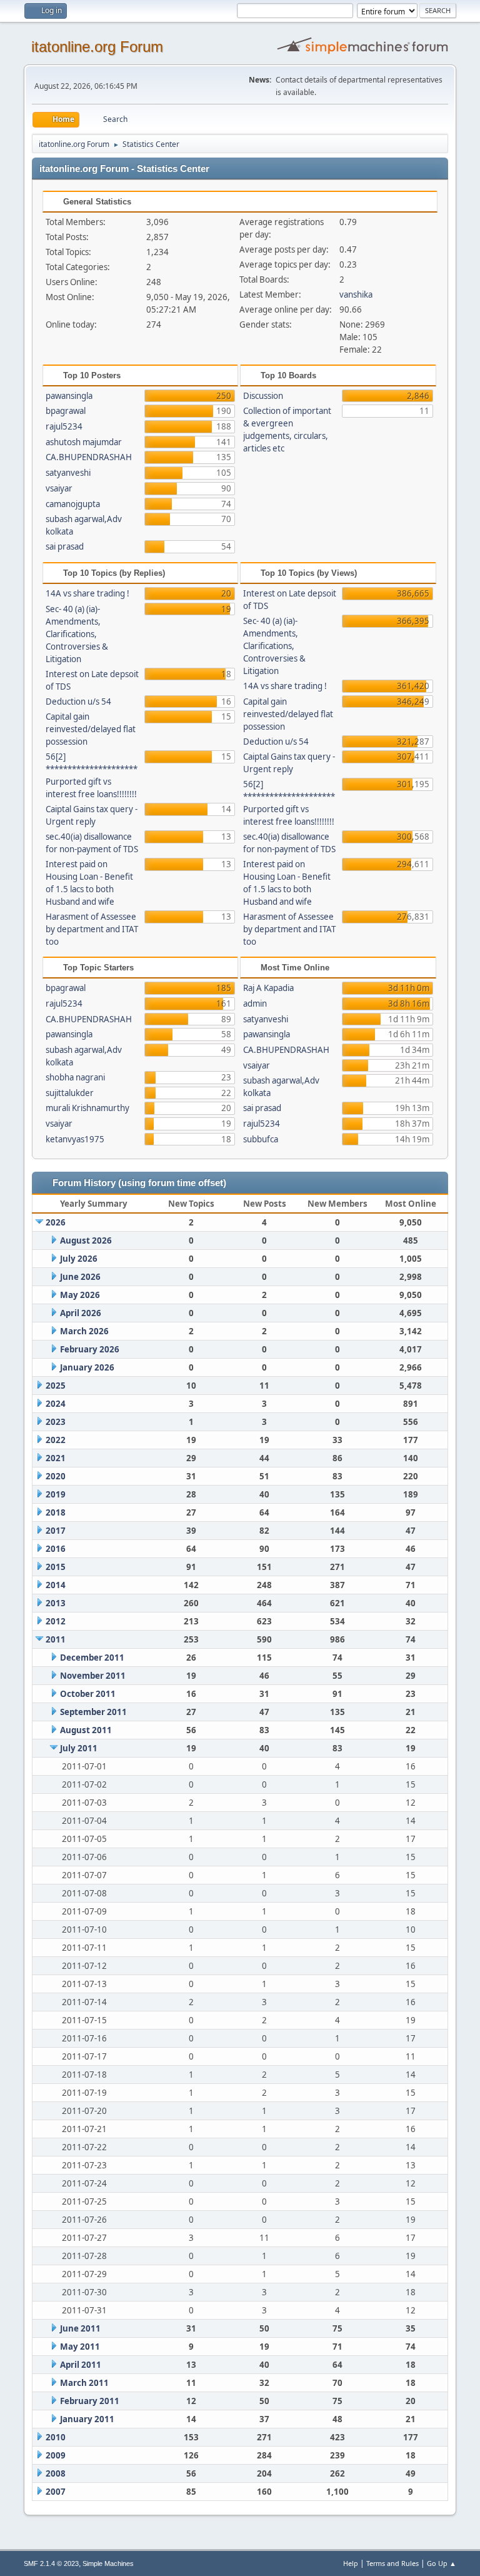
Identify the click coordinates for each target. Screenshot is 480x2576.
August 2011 (86, 1730)
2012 (56, 1621)
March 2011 (84, 2383)
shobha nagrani (75, 1077)
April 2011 (81, 2365)
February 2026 (90, 1349)
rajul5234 (64, 426)
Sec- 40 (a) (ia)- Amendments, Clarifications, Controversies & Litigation (77, 634)
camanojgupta (73, 504)
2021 (56, 1458)
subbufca (261, 1139)
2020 (56, 1476)
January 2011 (87, 2419)
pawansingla (69, 396)
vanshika (356, 294)
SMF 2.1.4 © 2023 (51, 2563)
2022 (56, 1440)
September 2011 (93, 1712)
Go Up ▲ (442, 2563)
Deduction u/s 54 (78, 702)
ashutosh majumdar (84, 442)
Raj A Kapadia (268, 988)
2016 (56, 1549)
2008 (56, 2473)
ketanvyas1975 (75, 1139)
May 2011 (80, 2347)
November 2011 (93, 1676)
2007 (56, 2492)
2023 (56, 1422)
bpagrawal (66, 411)
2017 (56, 1531)
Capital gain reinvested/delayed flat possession (91, 729)
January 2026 (87, 1367)
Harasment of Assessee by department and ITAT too (92, 929)
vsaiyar (59, 488)
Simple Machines (108, 2563)
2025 (56, 1386)
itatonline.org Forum (97, 47)
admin (255, 1004)
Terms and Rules (392, 2563)
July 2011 (79, 1748)
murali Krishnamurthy (87, 1108)
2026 (56, 1222)
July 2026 (79, 1259)
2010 (56, 2437)
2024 (56, 1404)
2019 (56, 1494)
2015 (56, 1567)
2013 (56, 1603)
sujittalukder (70, 1093)
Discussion (263, 396)
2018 (56, 1512)
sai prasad (65, 546)
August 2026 (86, 1240)
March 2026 (84, 1331)
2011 (56, 1639)
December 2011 (92, 1658)
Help (351, 2563)
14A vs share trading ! (87, 593)
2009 (56, 2455)
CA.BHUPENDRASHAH (89, 457)
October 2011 (88, 1694)
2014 (56, 1585)
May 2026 (80, 1295)
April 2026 (81, 1313)
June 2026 (80, 1277)
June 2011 (80, 2328)
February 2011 (90, 2401)
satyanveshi (68, 473)
